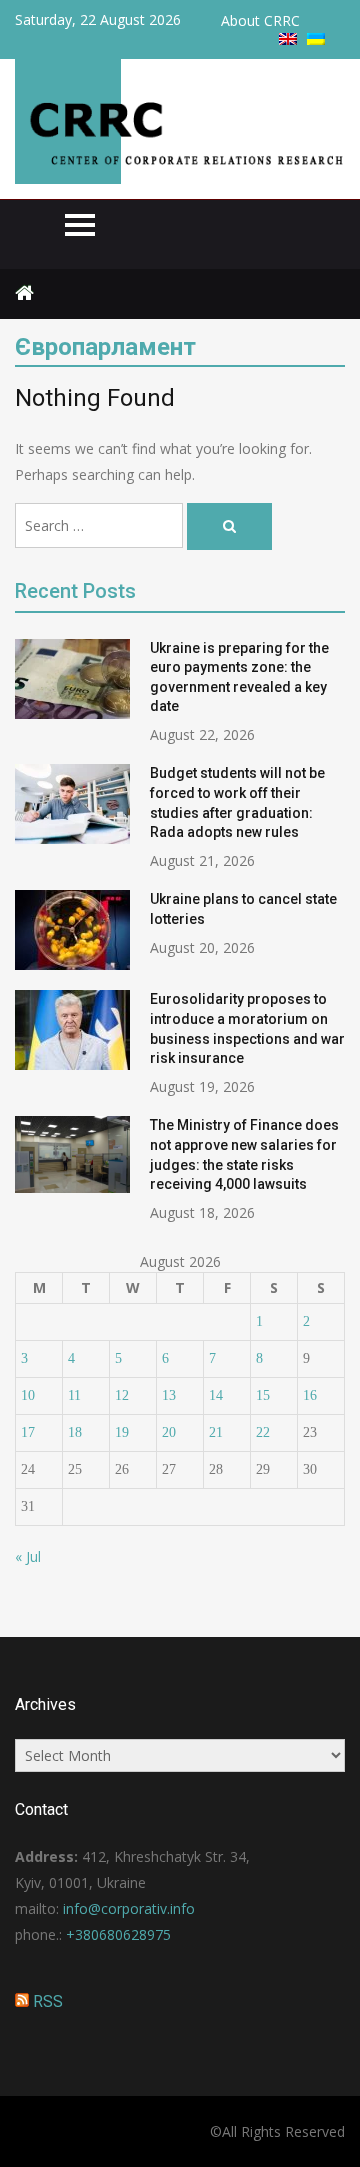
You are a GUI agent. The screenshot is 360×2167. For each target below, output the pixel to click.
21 (216, 1432)
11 (74, 1395)
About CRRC (260, 20)
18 (75, 1432)
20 (169, 1432)
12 (122, 1395)
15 (263, 1395)
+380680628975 (118, 1934)
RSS (48, 2001)
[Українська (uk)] (316, 39)
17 (28, 1432)
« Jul (28, 1556)
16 (310, 1395)
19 (122, 1432)
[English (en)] (288, 39)
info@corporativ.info (129, 1908)
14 (216, 1395)
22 (263, 1432)
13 (169, 1395)
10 (28, 1395)
